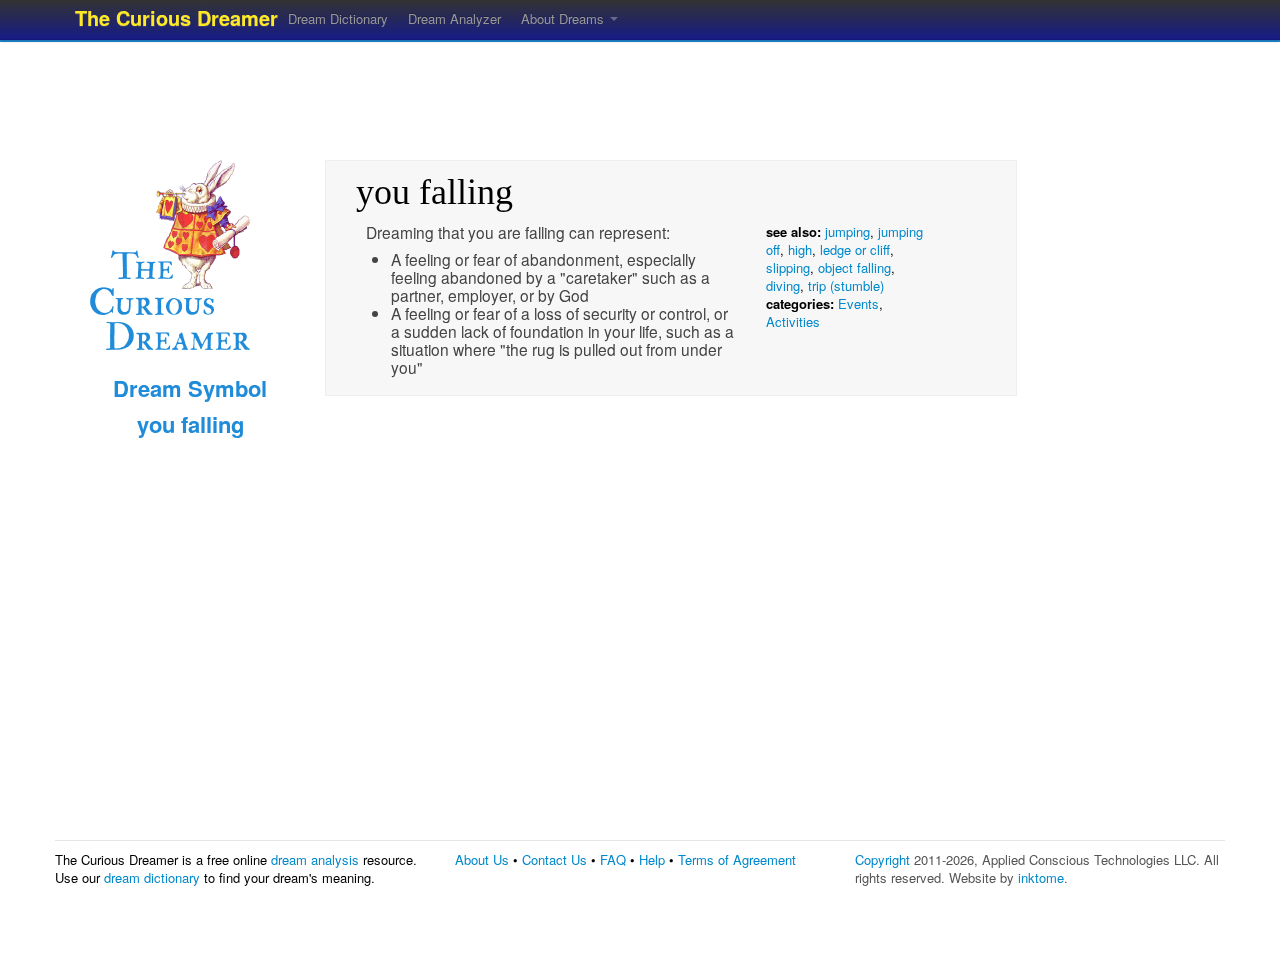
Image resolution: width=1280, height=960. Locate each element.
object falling (854, 267)
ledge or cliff (855, 249)
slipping (788, 267)
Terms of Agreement (737, 859)
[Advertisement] (640, 95)
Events (858, 303)
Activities (793, 321)
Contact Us (554, 859)
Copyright (882, 859)
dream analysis (315, 859)
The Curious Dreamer (176, 17)
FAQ (613, 859)
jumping (847, 231)
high (800, 249)
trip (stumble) (846, 285)
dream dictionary (152, 877)
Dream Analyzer (454, 18)
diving (783, 285)
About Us (482, 859)
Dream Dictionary (338, 18)
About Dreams (564, 18)
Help (652, 859)
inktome (1041, 877)
